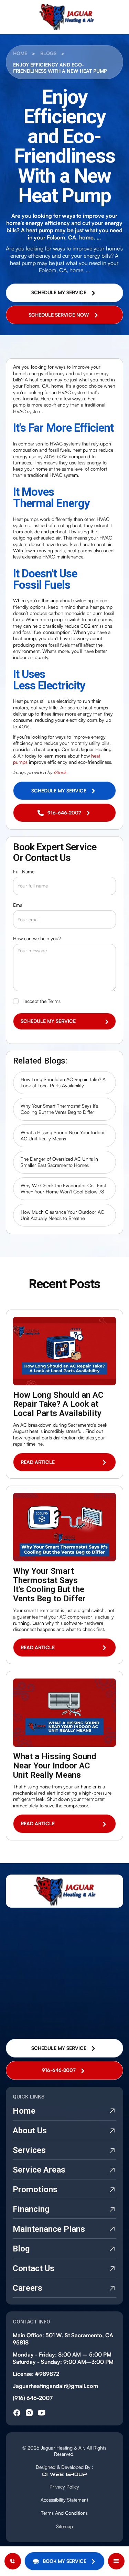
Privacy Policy (64, 2487)
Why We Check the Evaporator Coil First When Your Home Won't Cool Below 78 (63, 1188)
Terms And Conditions (64, 2513)
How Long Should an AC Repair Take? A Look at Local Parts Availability (63, 1082)
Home (20, 53)
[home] (64, 17)
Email (19, 905)
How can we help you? (37, 938)
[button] (64, 2561)
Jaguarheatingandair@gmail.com (55, 2386)
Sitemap (64, 2526)
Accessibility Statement (64, 2500)
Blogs (48, 53)
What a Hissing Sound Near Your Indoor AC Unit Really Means (63, 1135)
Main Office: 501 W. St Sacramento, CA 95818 (63, 2339)
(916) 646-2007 (33, 2398)
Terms (54, 1001)
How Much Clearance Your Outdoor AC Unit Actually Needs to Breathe (62, 1215)
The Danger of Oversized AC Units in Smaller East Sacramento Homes (59, 1162)
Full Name (24, 871)
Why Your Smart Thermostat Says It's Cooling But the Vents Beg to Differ (59, 1109)
